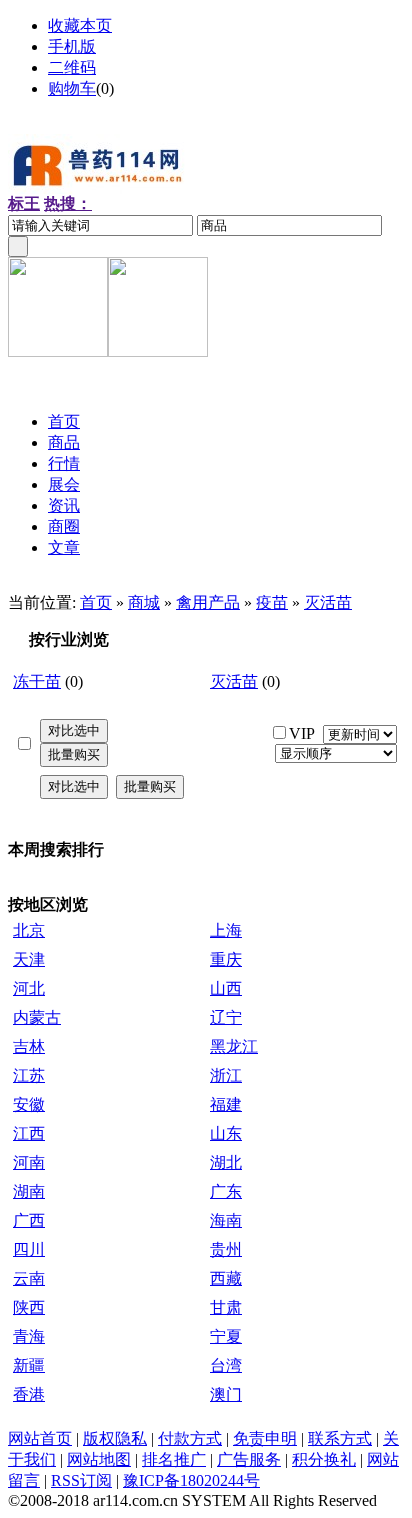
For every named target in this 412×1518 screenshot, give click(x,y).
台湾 (226, 1365)
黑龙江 (234, 1046)
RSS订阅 (81, 1480)
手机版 (72, 46)
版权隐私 (115, 1438)
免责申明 (265, 1438)
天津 (29, 959)
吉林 (29, 1046)
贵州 (226, 1249)
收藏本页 (80, 25)
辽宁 (226, 1017)
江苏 (29, 1075)
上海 (226, 930)
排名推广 (174, 1459)
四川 (29, 1249)
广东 (226, 1191)
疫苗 (272, 602)
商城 (144, 602)
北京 (29, 930)
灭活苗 (328, 602)
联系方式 (340, 1438)
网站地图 (99, 1459)
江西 (29, 1133)
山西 (226, 988)
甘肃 (226, 1307)
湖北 (226, 1162)
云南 (29, 1278)
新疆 (29, 1365)
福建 (226, 1104)
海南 (226, 1220)
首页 (96, 602)
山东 (226, 1133)
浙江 (226, 1075)
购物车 (72, 88)
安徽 (29, 1104)
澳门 (226, 1394)
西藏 (226, 1278)
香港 (29, 1394)
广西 (29, 1220)
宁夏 (226, 1336)
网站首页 (40, 1438)
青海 (29, 1336)
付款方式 (190, 1438)
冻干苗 (37, 681)
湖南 (29, 1191)
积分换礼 (324, 1459)
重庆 (226, 959)
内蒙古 (37, 1017)
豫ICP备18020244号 (191, 1480)
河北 (29, 988)
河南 (29, 1162)
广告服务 (249, 1459)
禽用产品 (208, 602)
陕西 (29, 1307)
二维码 (72, 67)
